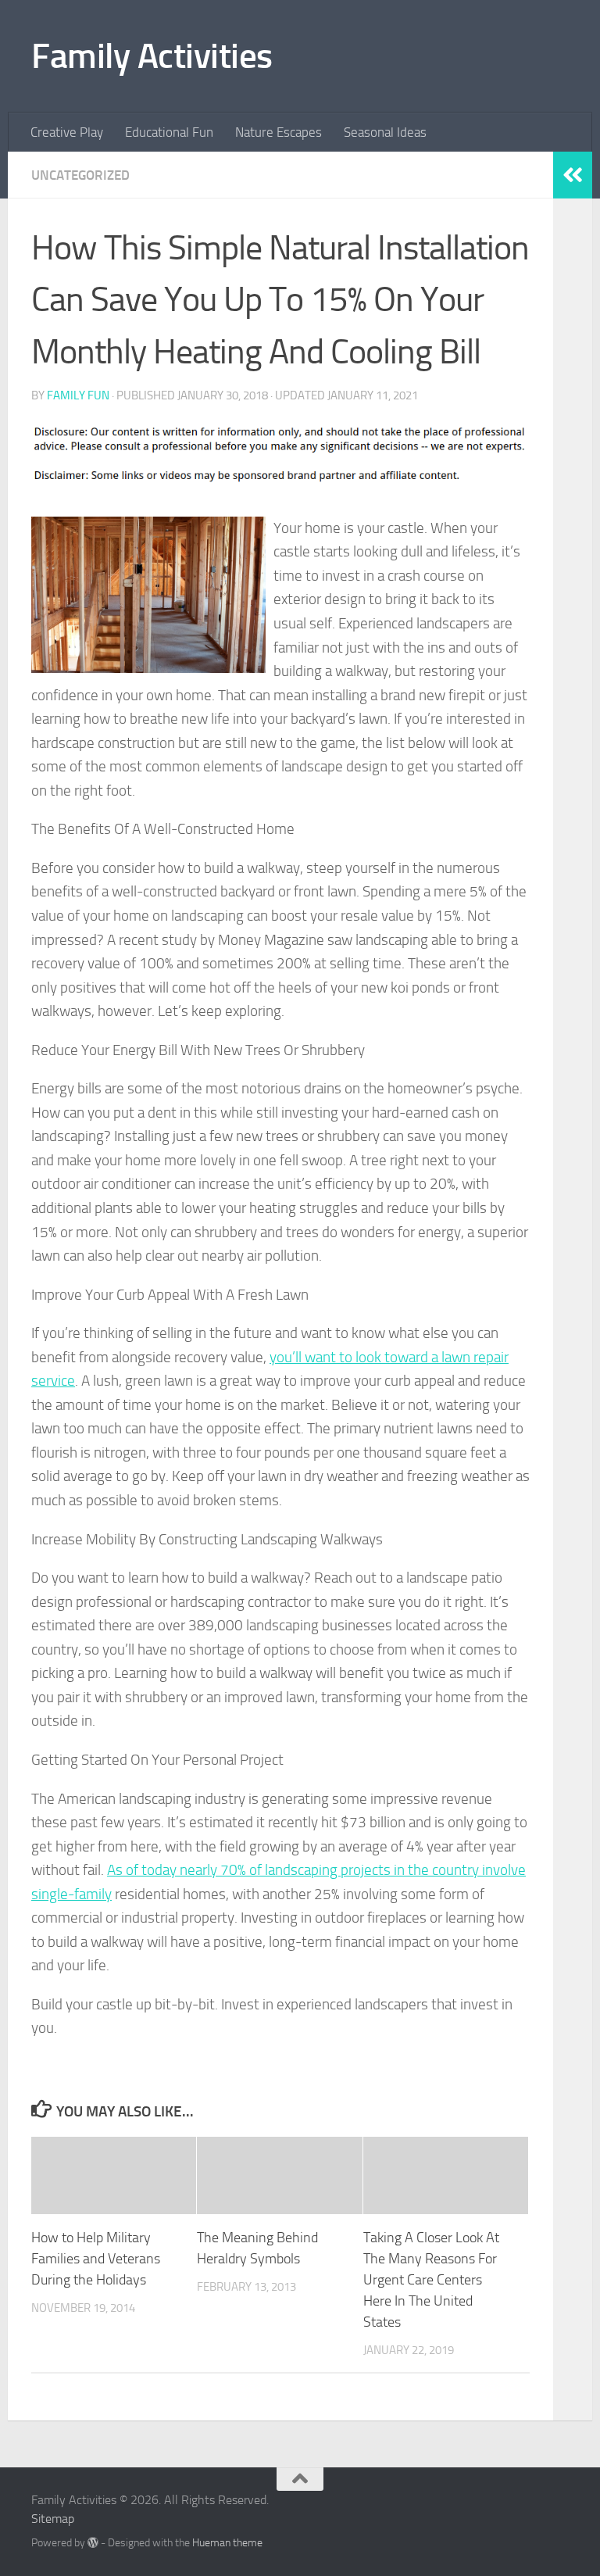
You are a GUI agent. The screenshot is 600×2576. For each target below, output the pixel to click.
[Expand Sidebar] (573, 175)
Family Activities (152, 56)
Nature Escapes (279, 132)
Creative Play (67, 132)
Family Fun (78, 395)
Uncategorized (80, 175)
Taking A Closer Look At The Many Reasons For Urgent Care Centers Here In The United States (431, 2280)
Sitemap (53, 2519)
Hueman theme (227, 2543)
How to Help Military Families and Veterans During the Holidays (96, 2259)
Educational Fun (169, 132)
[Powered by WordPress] (93, 2542)
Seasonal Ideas (385, 132)
